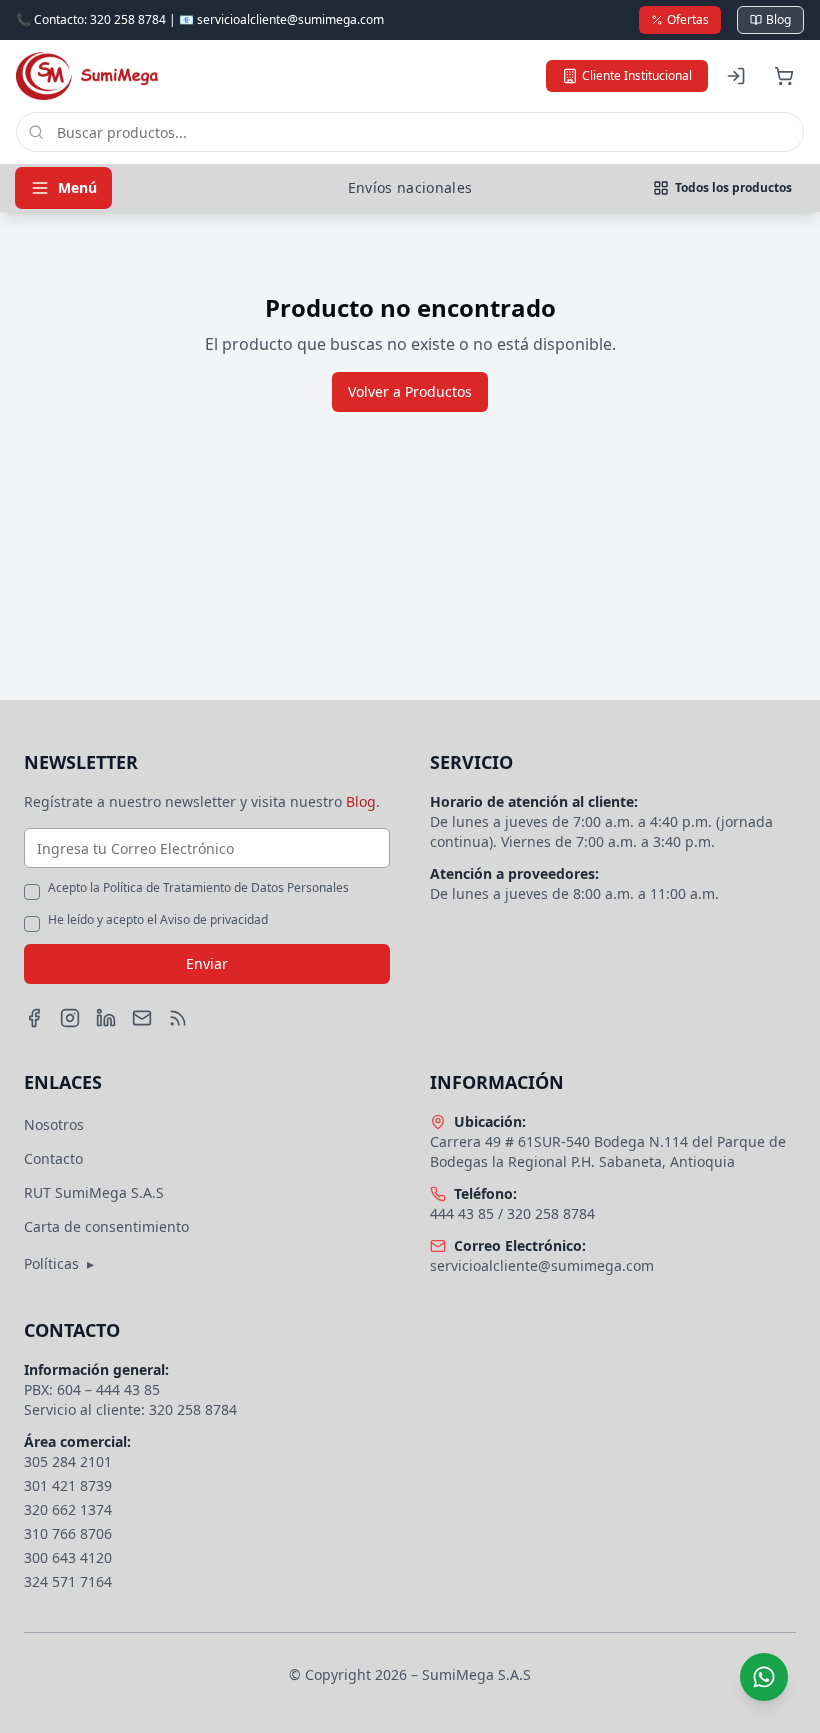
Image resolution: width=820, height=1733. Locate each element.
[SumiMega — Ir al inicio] (87, 76)
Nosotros (54, 1124)
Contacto (53, 1158)
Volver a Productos (410, 391)
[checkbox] (32, 892)
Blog (778, 19)
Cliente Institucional (637, 75)
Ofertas (688, 19)
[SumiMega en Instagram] (70, 1018)
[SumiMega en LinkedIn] (106, 1018)
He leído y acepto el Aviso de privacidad (158, 920)
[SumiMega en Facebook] (34, 1018)
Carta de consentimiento (106, 1226)
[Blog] (178, 1018)
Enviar (207, 963)
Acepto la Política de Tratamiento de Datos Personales (198, 888)
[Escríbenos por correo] (142, 1018)
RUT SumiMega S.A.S (94, 1192)
